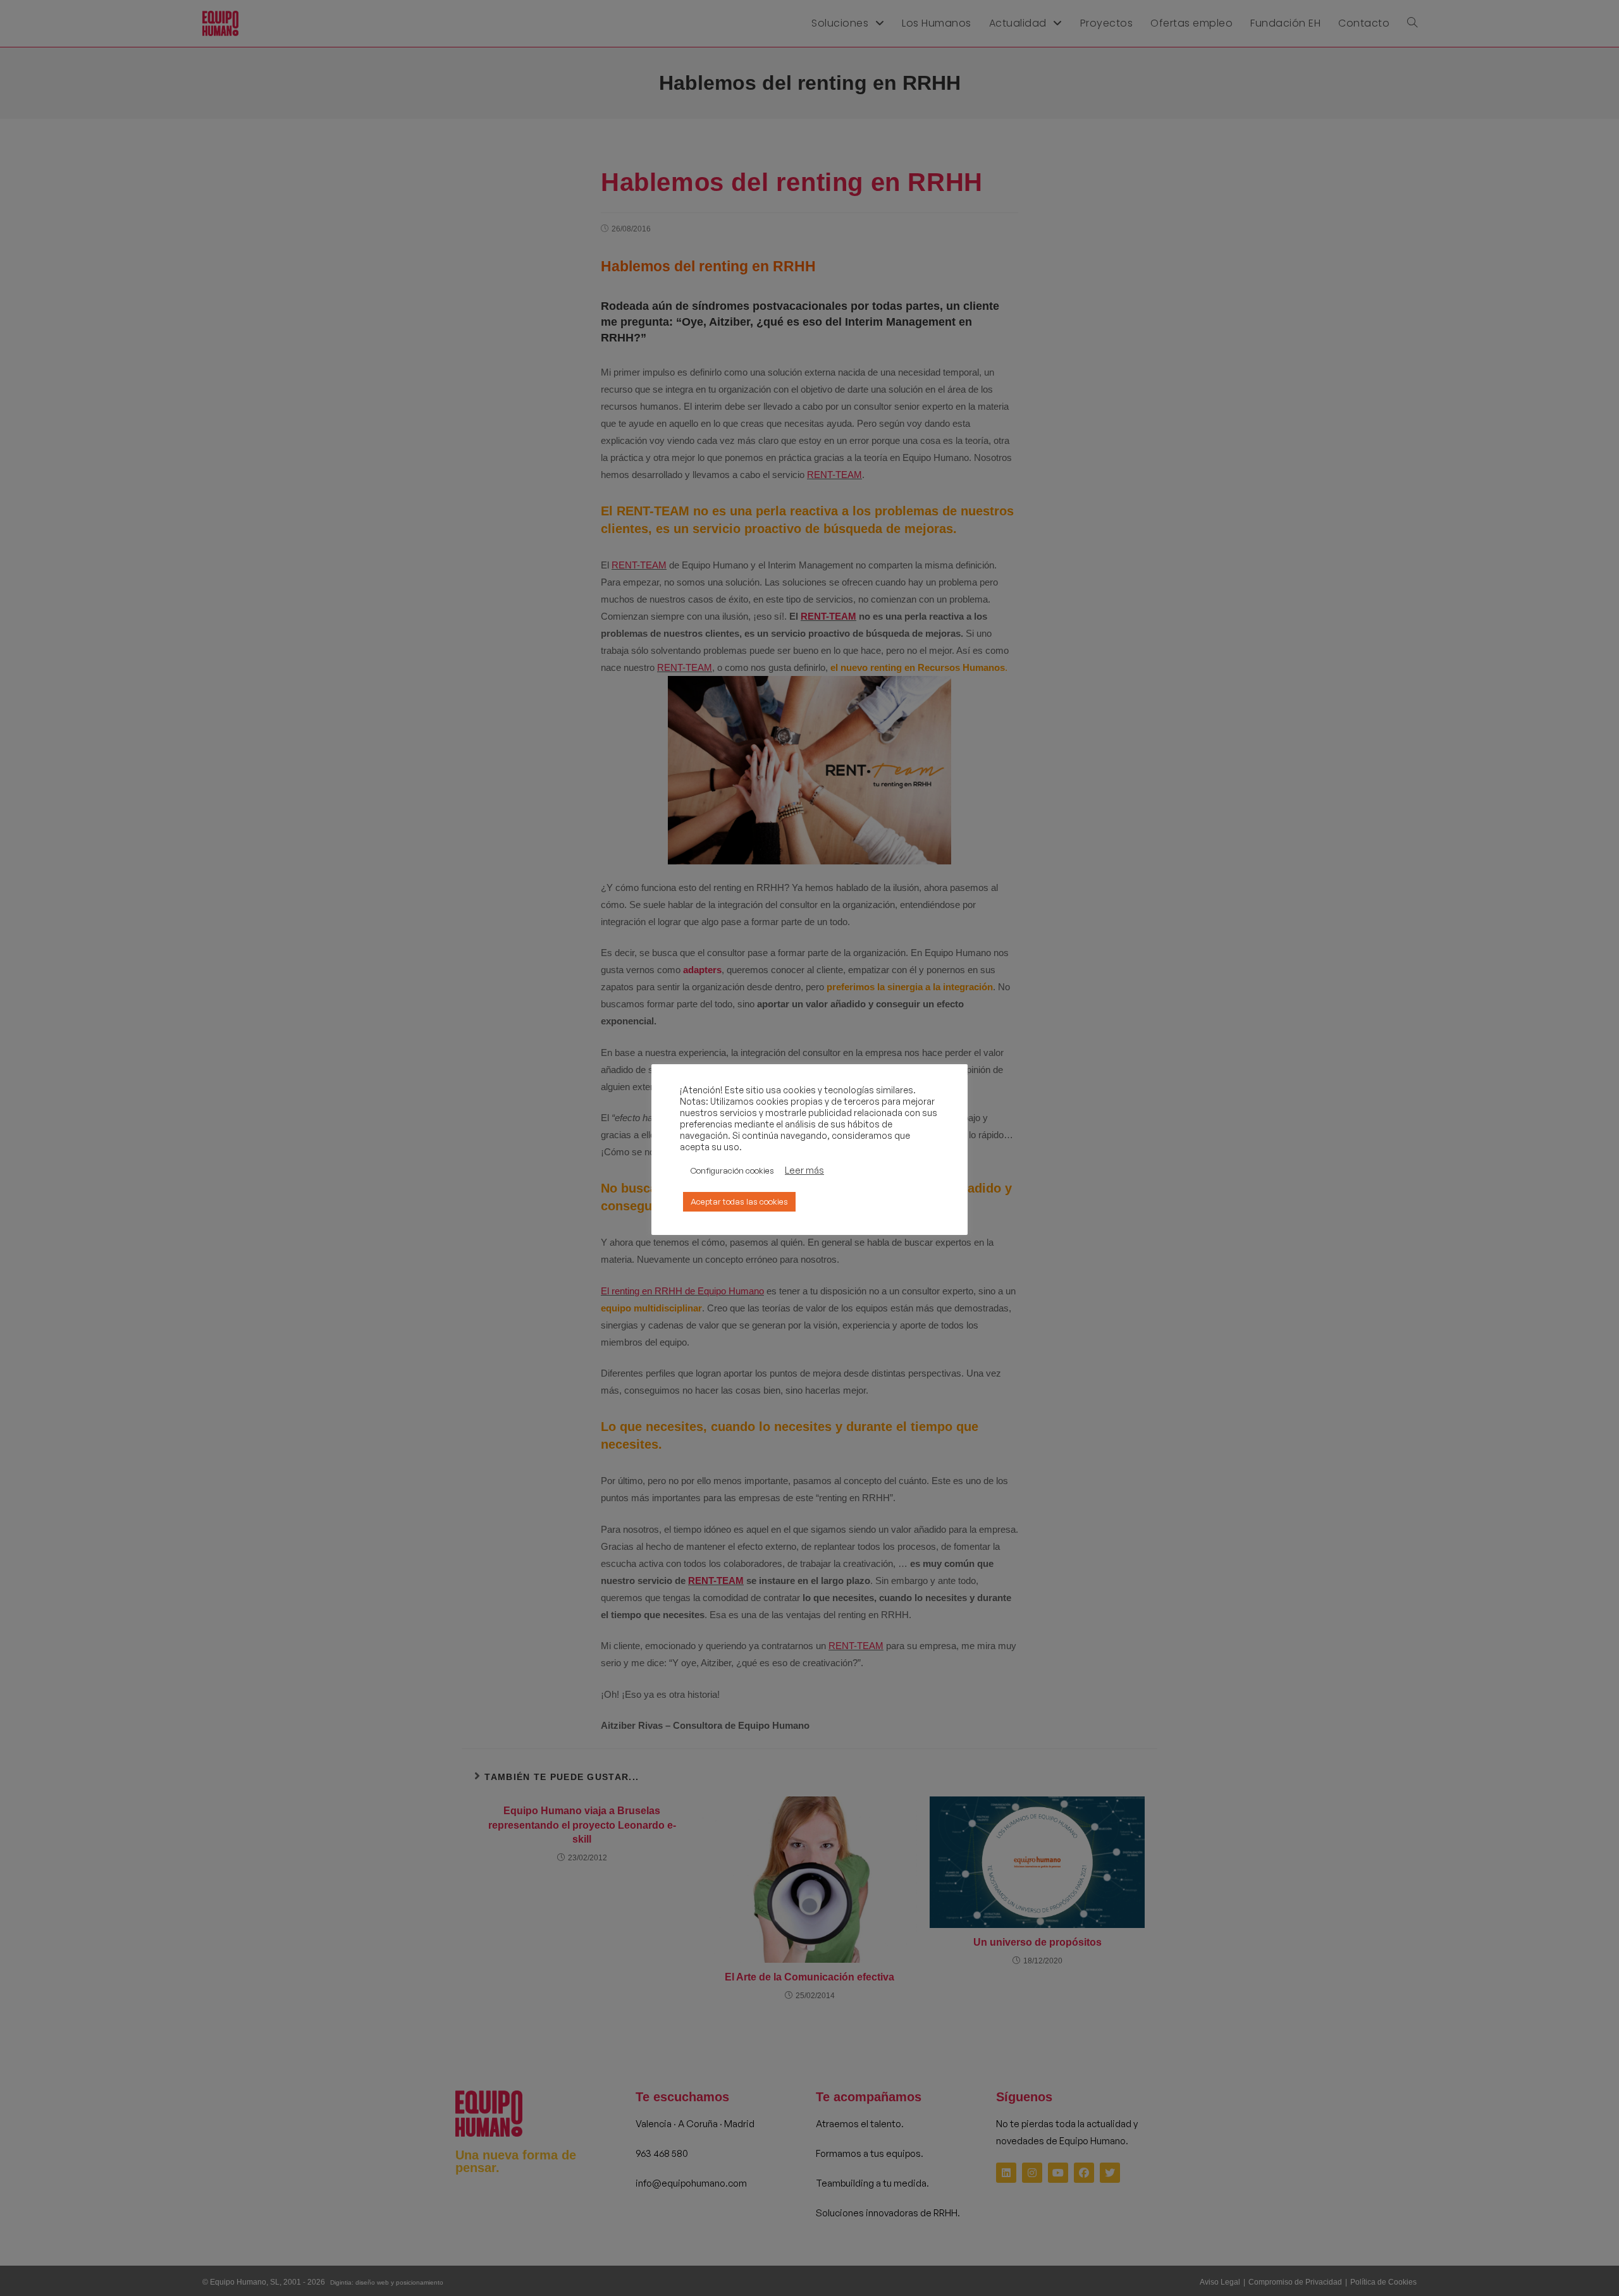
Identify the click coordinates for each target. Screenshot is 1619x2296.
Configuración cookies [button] (732, 1170)
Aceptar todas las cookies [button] (739, 1201)
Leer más (804, 1170)
